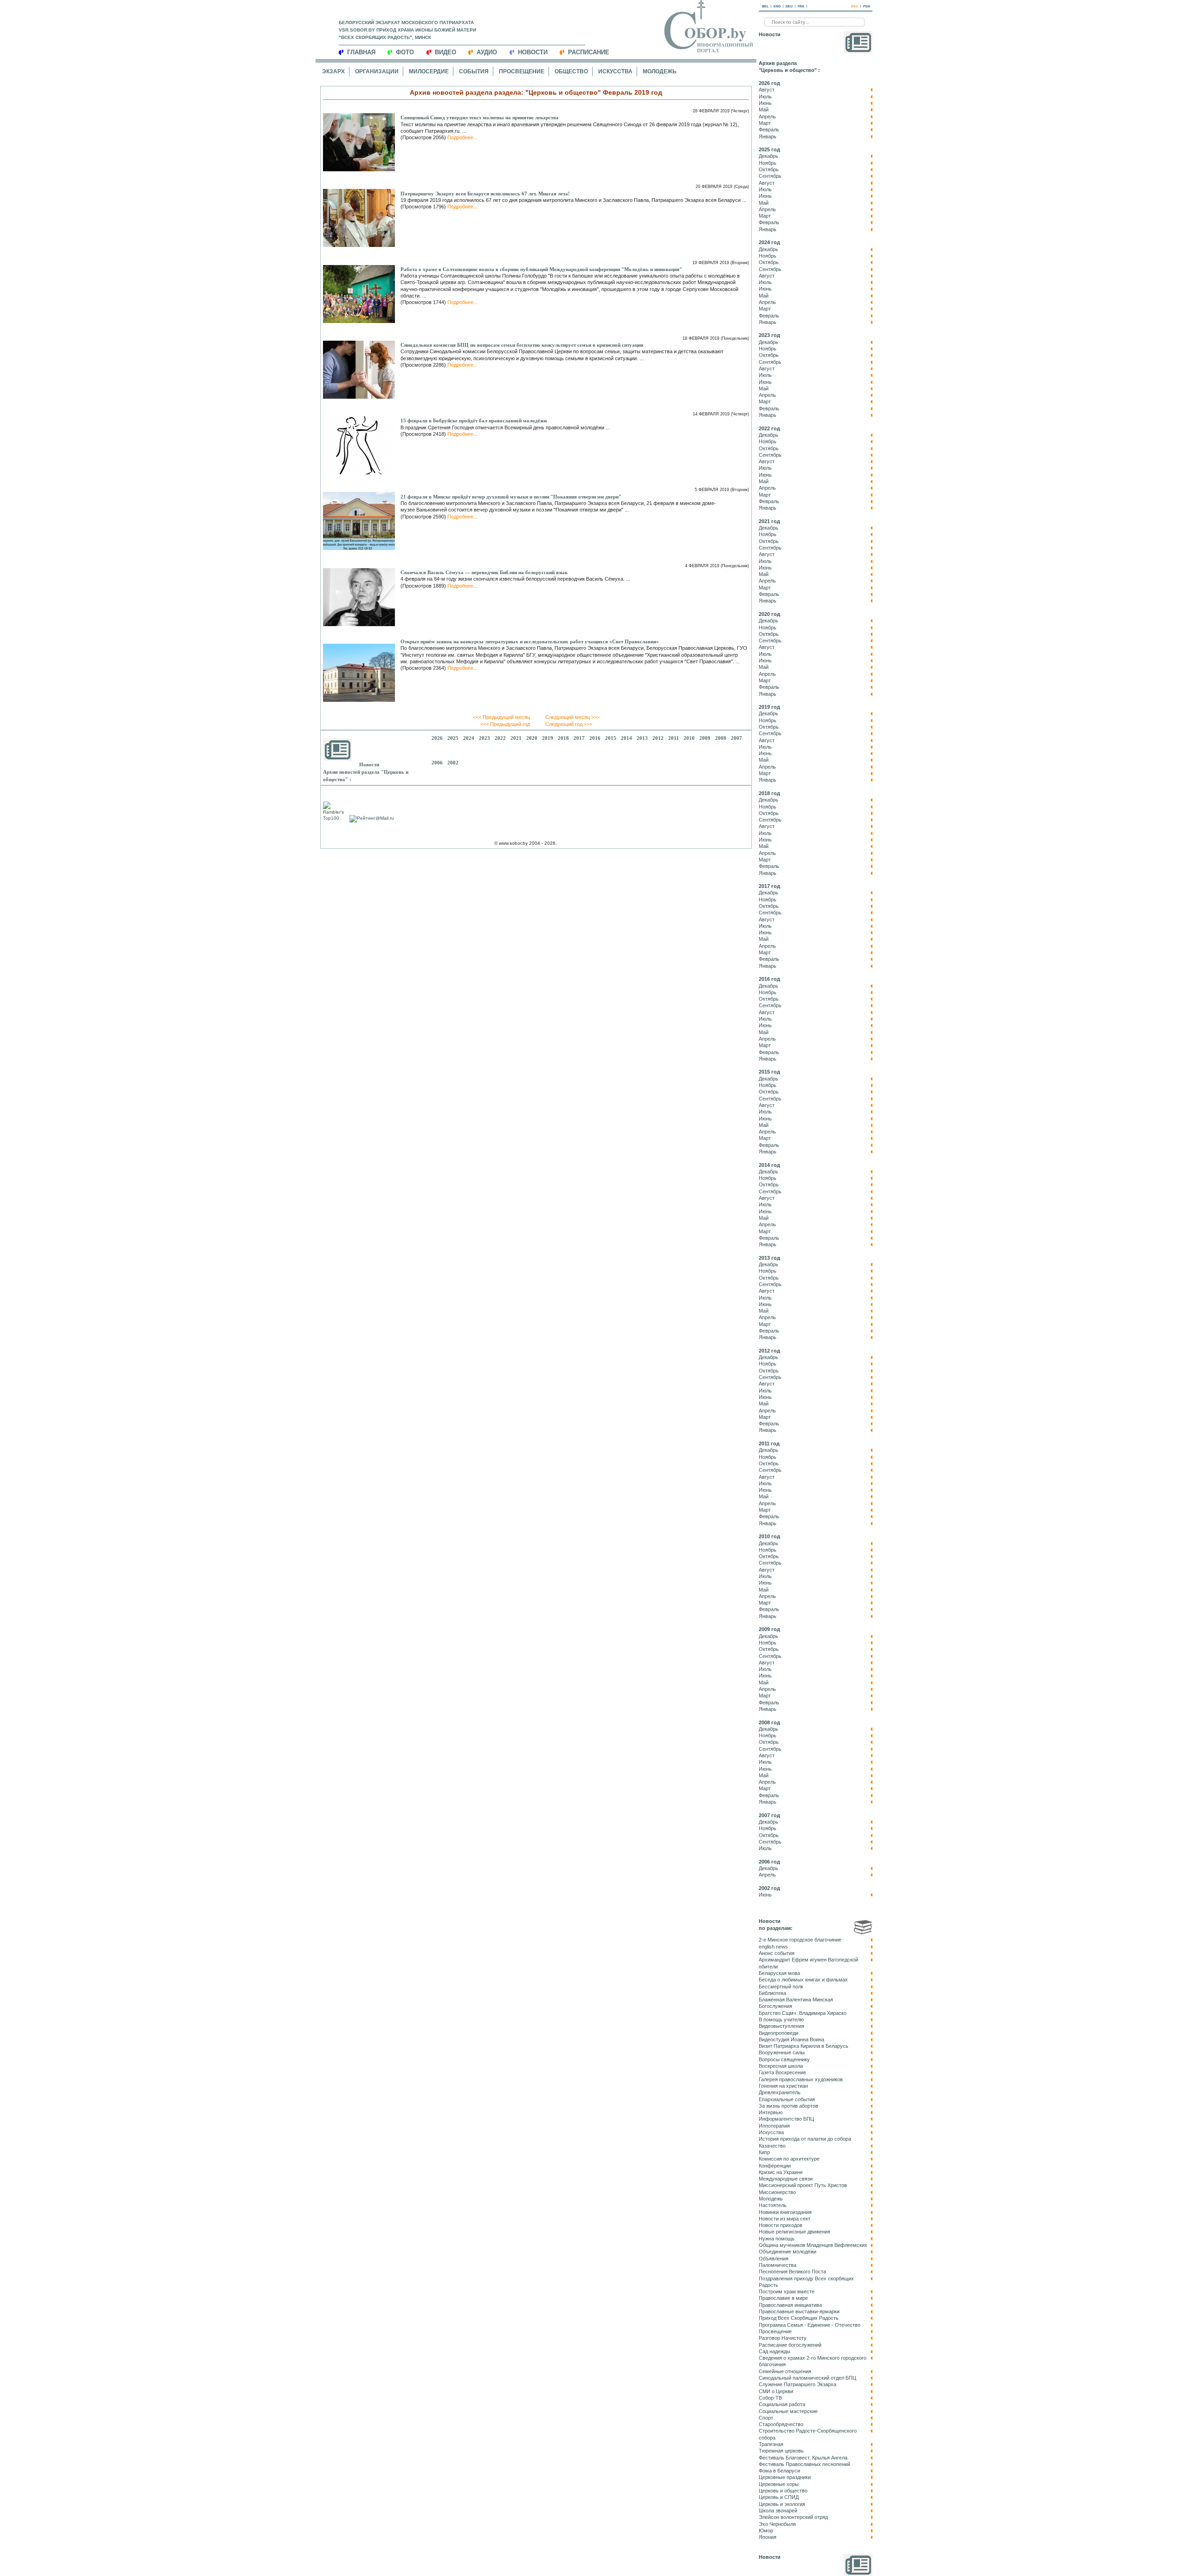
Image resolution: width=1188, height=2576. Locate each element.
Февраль (769, 129)
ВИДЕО (445, 52)
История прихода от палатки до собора (805, 2139)
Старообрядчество (781, 2424)
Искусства (615, 71)
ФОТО (405, 52)
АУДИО (487, 52)
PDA (867, 6)
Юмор (766, 2531)
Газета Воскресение (782, 2072)
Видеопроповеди (778, 2033)
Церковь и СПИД (779, 2497)
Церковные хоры (779, 2484)
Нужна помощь (777, 2239)
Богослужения (775, 2006)
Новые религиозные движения (794, 2232)
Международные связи (786, 2179)
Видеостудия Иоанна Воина (791, 2039)
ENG (777, 6)
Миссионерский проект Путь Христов (803, 2185)
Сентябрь (770, 176)
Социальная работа (782, 2404)
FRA (801, 6)
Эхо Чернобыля (777, 2524)
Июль (765, 97)
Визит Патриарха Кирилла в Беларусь (804, 2046)
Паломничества (778, 2265)
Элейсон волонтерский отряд (793, 2517)
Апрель (767, 117)
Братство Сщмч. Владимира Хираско (803, 2013)
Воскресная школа (781, 2066)
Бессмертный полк (781, 1987)
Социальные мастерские (788, 2411)
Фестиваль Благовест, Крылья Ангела (803, 2458)
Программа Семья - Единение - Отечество (810, 2325)
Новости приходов (781, 2225)
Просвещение (522, 71)
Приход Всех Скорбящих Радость (799, 2318)
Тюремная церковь (781, 2451)
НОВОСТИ (533, 52)
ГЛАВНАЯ (361, 52)
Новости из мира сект (784, 2219)
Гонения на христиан (783, 2086)
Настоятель (773, 2205)
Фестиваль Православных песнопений (804, 2464)
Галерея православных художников (801, 2079)
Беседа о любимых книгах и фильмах (803, 1980)
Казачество (772, 2146)
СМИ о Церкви (776, 2391)
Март (765, 123)
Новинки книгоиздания (785, 2212)
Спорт (766, 2418)
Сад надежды (775, 2351)
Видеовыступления (781, 2026)
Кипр (764, 2152)
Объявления (774, 2259)
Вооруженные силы (782, 2052)
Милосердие (429, 71)
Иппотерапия (774, 2126)
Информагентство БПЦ (786, 2119)
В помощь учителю (781, 2019)
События (474, 71)
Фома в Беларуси (779, 2471)
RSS (855, 6)
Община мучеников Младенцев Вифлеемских (813, 2245)
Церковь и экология (782, 2504)
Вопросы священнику (784, 2059)
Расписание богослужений (790, 2345)
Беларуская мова (779, 1973)
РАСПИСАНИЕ (589, 52)
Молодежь (660, 71)
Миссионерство (777, 2192)
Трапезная (771, 2444)
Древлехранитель (780, 2092)
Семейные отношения (785, 2371)
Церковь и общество (783, 2491)
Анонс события (777, 1953)
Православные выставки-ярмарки (799, 2311)
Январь (768, 136)
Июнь (765, 103)
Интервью (771, 2112)
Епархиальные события (787, 2099)
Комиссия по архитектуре (789, 2159)
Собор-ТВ (770, 2398)
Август (767, 90)
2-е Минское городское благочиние (800, 1940)
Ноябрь (768, 163)
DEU (789, 6)
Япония (768, 2537)
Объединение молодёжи (788, 2252)
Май (764, 110)
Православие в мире (783, 2298)
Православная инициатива (790, 2305)
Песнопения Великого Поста (792, 2272)
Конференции (775, 2166)
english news (773, 1947)
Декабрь (768, 156)
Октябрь (769, 169)
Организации (377, 71)
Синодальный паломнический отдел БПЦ (807, 2378)
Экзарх (333, 71)
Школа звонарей (778, 2511)
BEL (765, 6)
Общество (571, 71)
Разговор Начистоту (783, 2338)
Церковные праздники (785, 2477)
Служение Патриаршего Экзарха (797, 2384)
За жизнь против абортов (788, 2106)
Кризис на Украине (781, 2172)
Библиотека (772, 1993)
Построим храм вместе (787, 2291)
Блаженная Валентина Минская (796, 2000)
